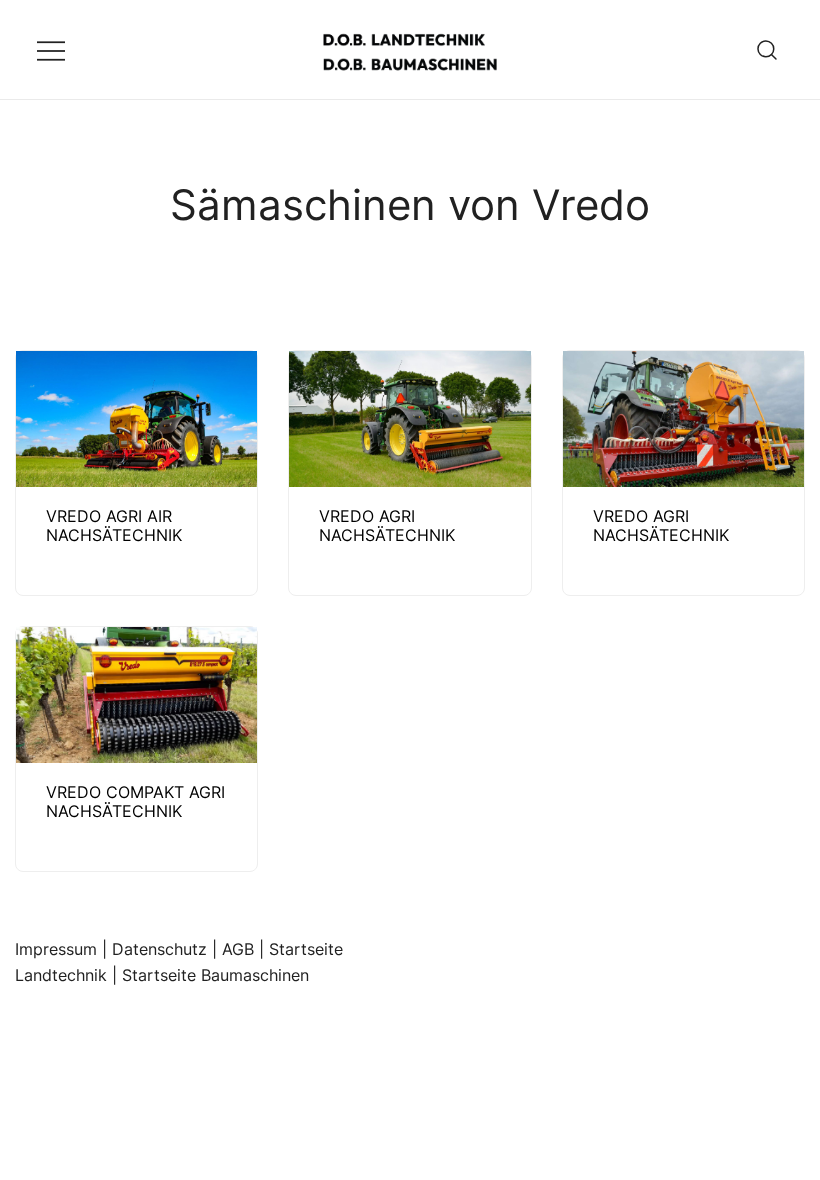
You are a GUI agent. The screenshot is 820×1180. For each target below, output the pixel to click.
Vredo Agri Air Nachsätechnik (114, 525)
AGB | (245, 949)
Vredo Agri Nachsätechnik (387, 525)
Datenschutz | (167, 949)
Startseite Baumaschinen (215, 975)
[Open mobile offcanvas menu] (51, 49)
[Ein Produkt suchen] (767, 49)
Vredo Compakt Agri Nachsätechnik (135, 801)
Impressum (56, 949)
